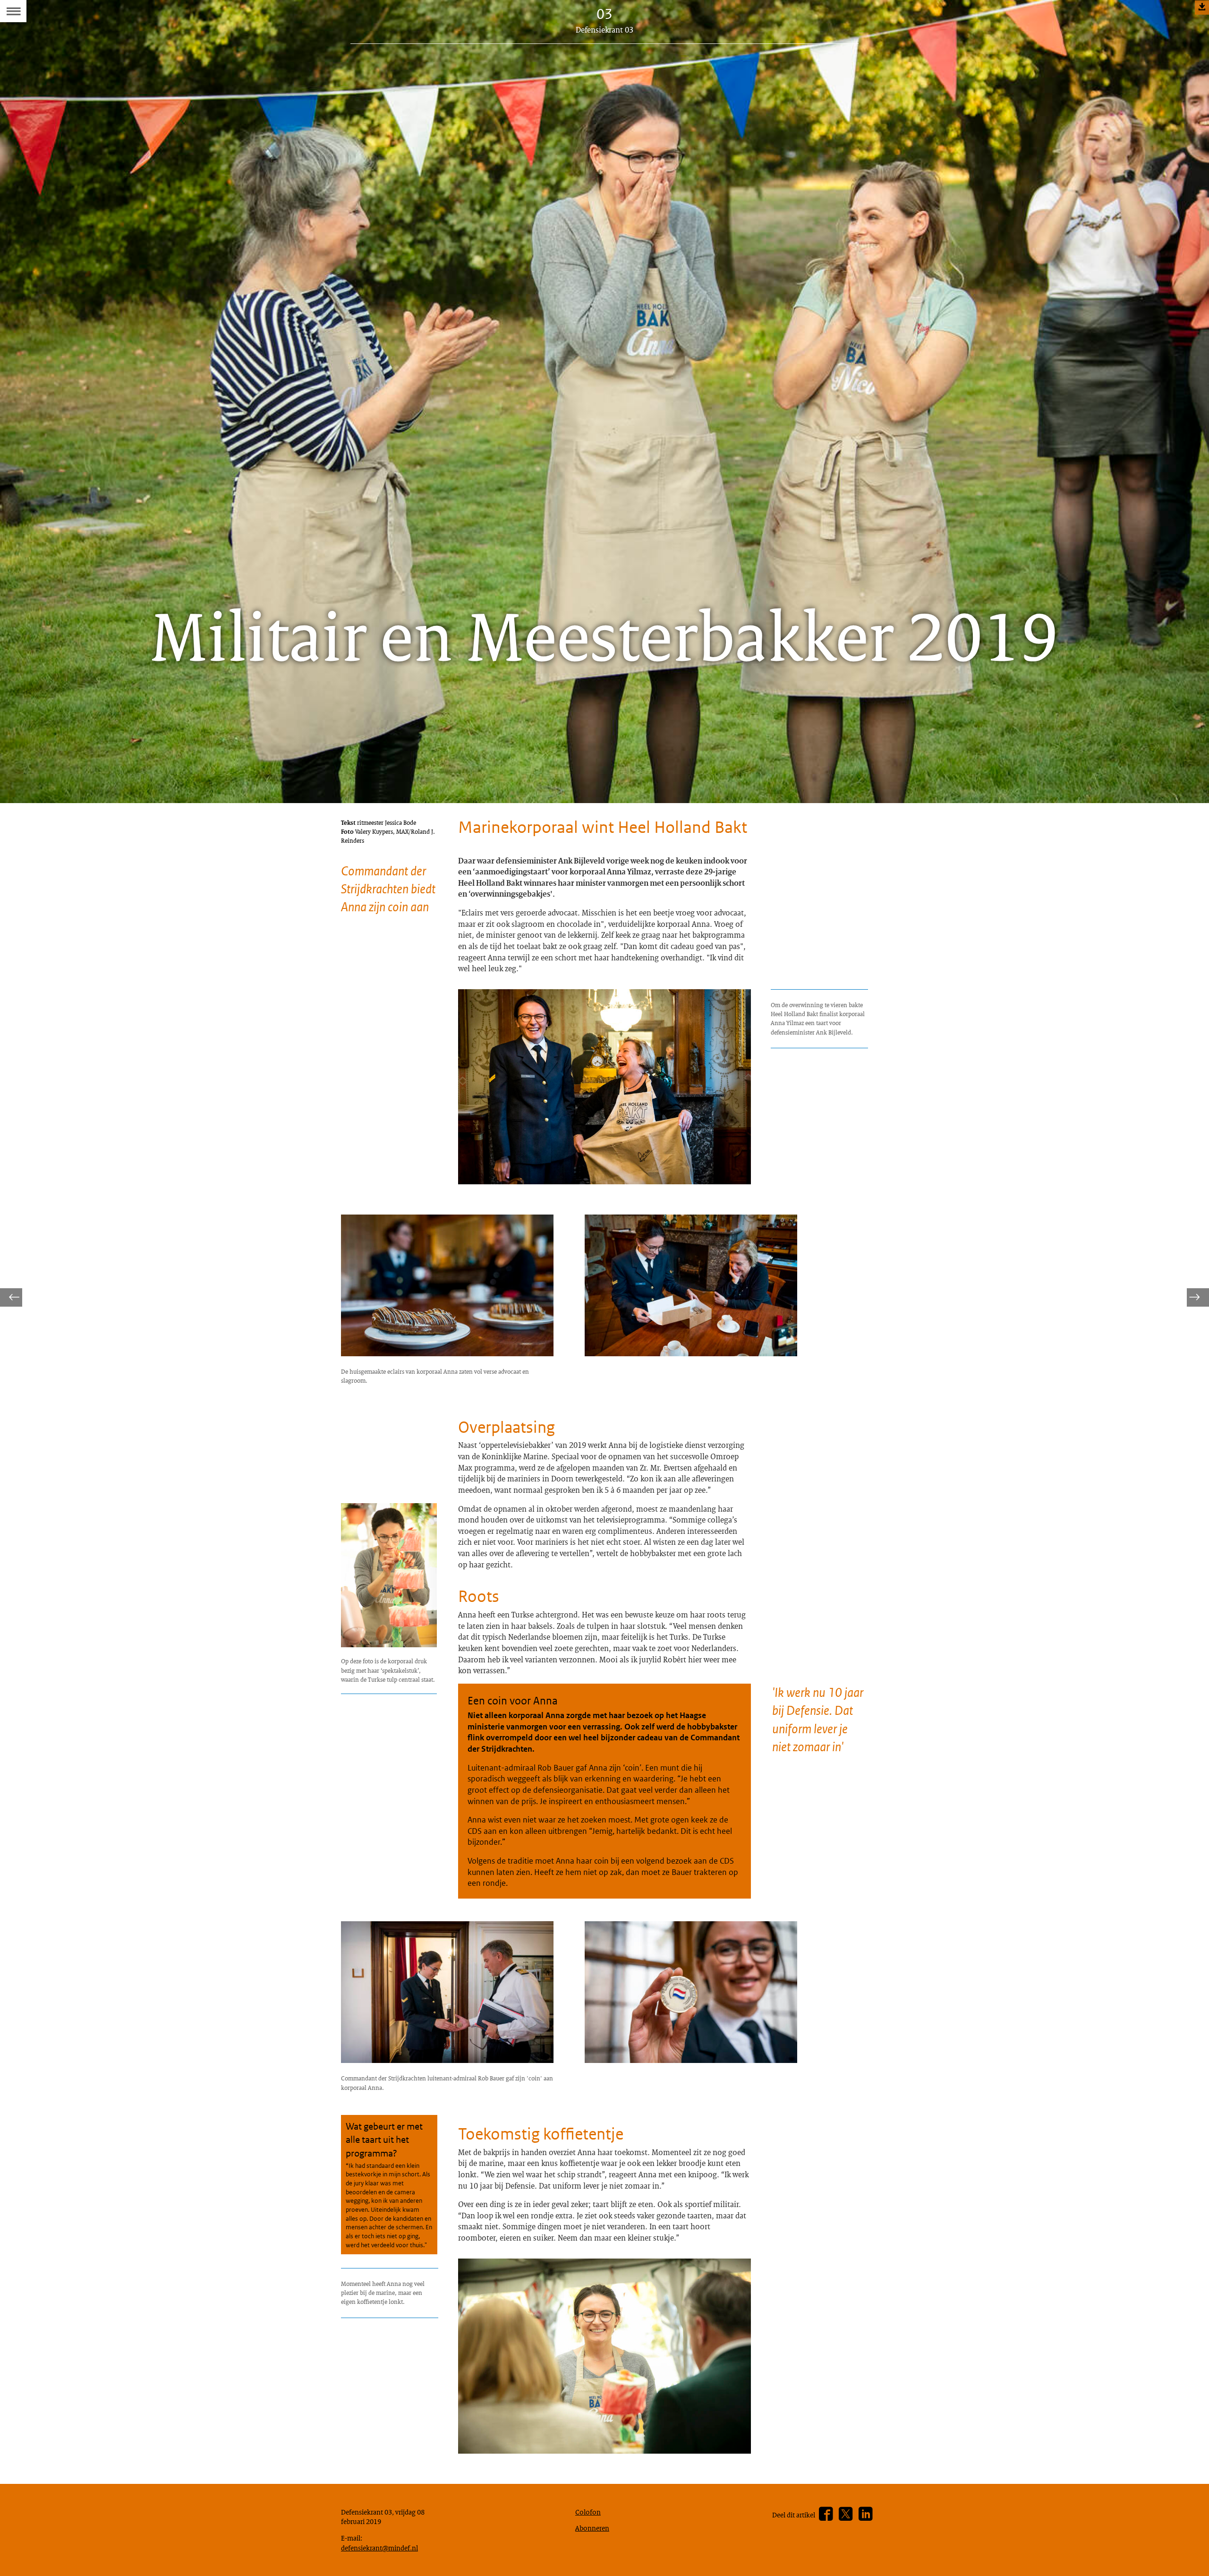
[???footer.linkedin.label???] (865, 2514)
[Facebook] (826, 2514)
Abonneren (592, 2528)
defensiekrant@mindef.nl (379, 2548)
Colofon (588, 2512)
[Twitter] (846, 2514)
